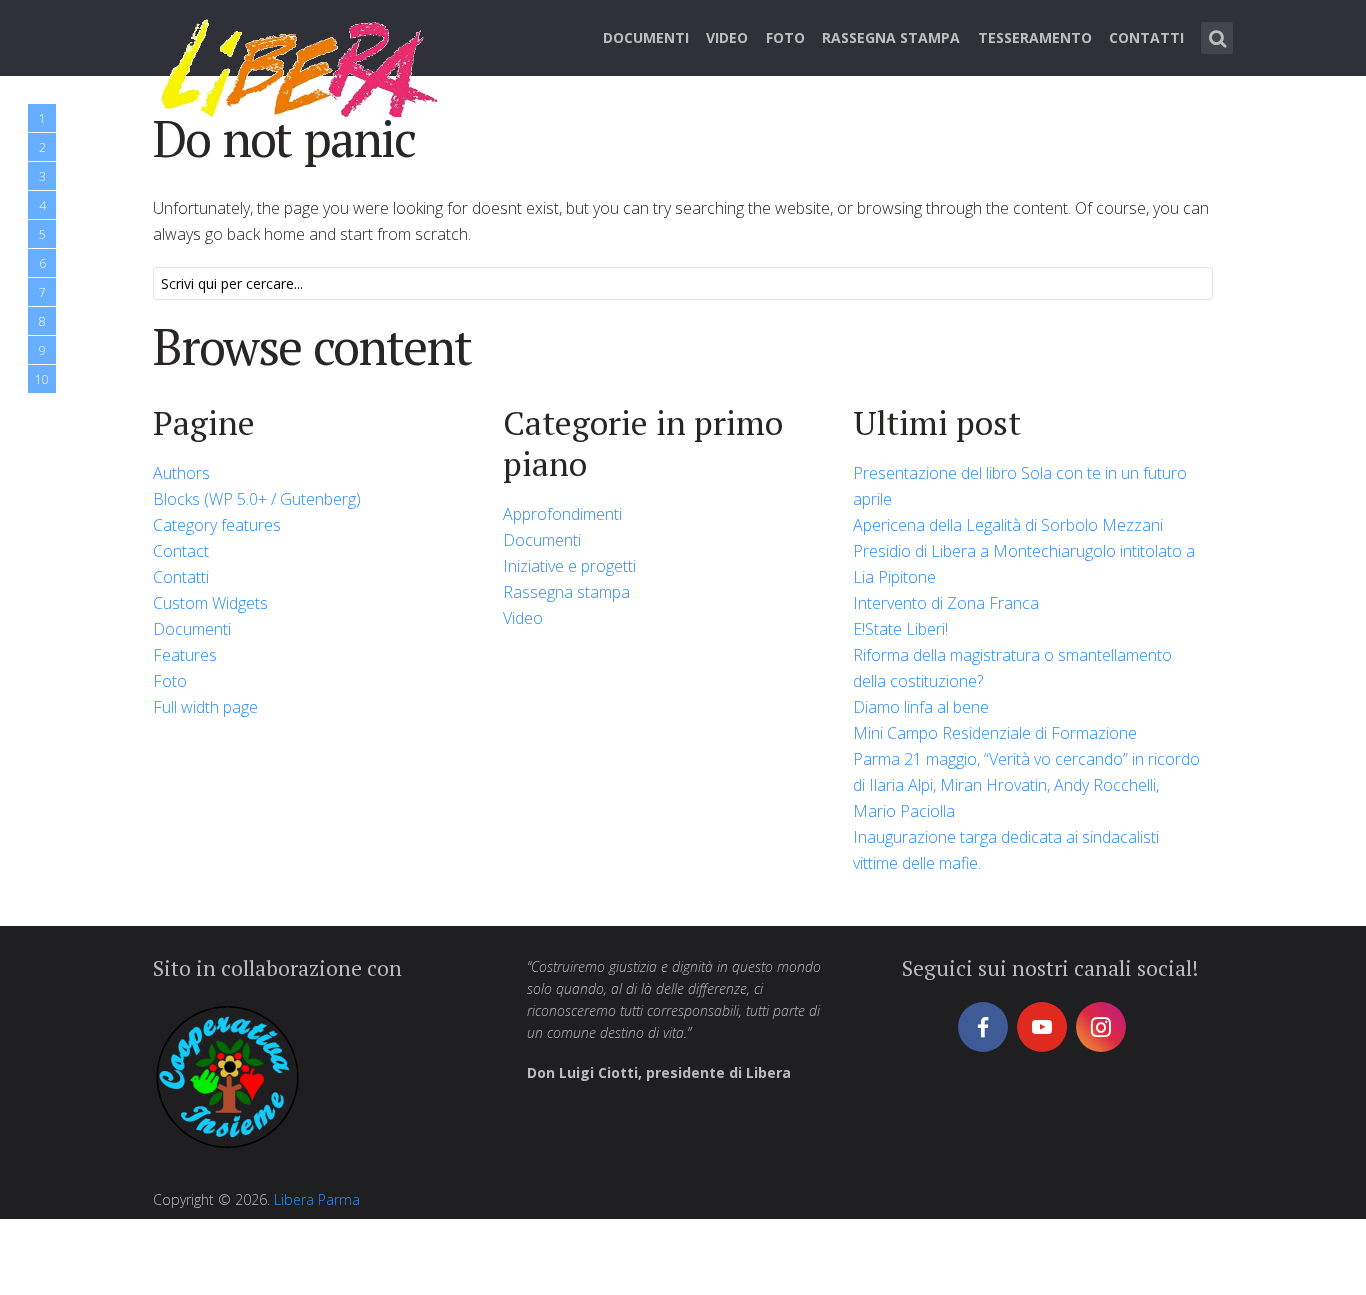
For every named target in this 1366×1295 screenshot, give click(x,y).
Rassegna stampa (891, 37)
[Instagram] (1101, 1027)
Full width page (205, 707)
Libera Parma (317, 1199)
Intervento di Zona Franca (946, 603)
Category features (217, 525)
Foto (785, 37)
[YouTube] (1042, 1027)
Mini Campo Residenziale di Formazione (995, 733)
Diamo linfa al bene (921, 707)
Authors (181, 473)
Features (185, 655)
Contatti (1146, 37)
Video (727, 37)
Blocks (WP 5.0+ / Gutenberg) (257, 499)
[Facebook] (983, 1027)
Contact (181, 551)
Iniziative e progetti (569, 566)
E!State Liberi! (900, 629)
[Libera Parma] (301, 65)
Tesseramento (1035, 37)
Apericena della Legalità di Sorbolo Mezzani (1008, 525)
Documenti (646, 37)
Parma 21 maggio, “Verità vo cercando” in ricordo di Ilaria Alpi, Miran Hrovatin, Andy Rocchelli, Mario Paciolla (1026, 785)
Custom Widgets (210, 603)
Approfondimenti (562, 514)
